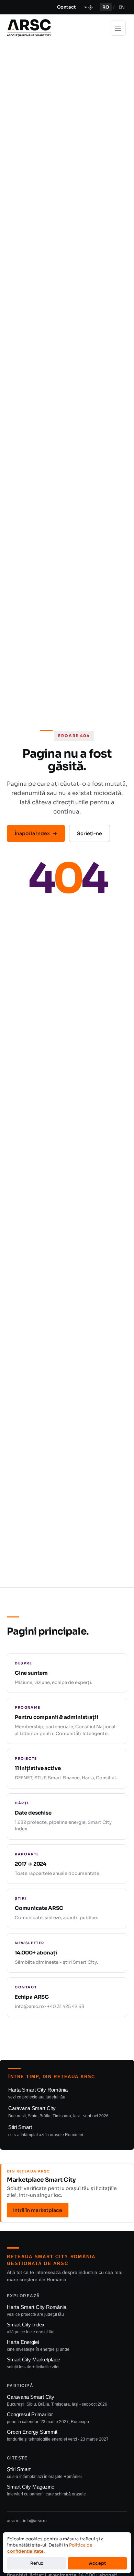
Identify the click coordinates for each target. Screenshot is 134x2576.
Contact (66, 7)
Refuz (37, 2563)
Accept (98, 2563)
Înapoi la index (36, 833)
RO (106, 7)
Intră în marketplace (38, 2210)
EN (122, 7)
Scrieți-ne (90, 833)
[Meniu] (118, 28)
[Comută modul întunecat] (88, 7)
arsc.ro (13, 2521)
